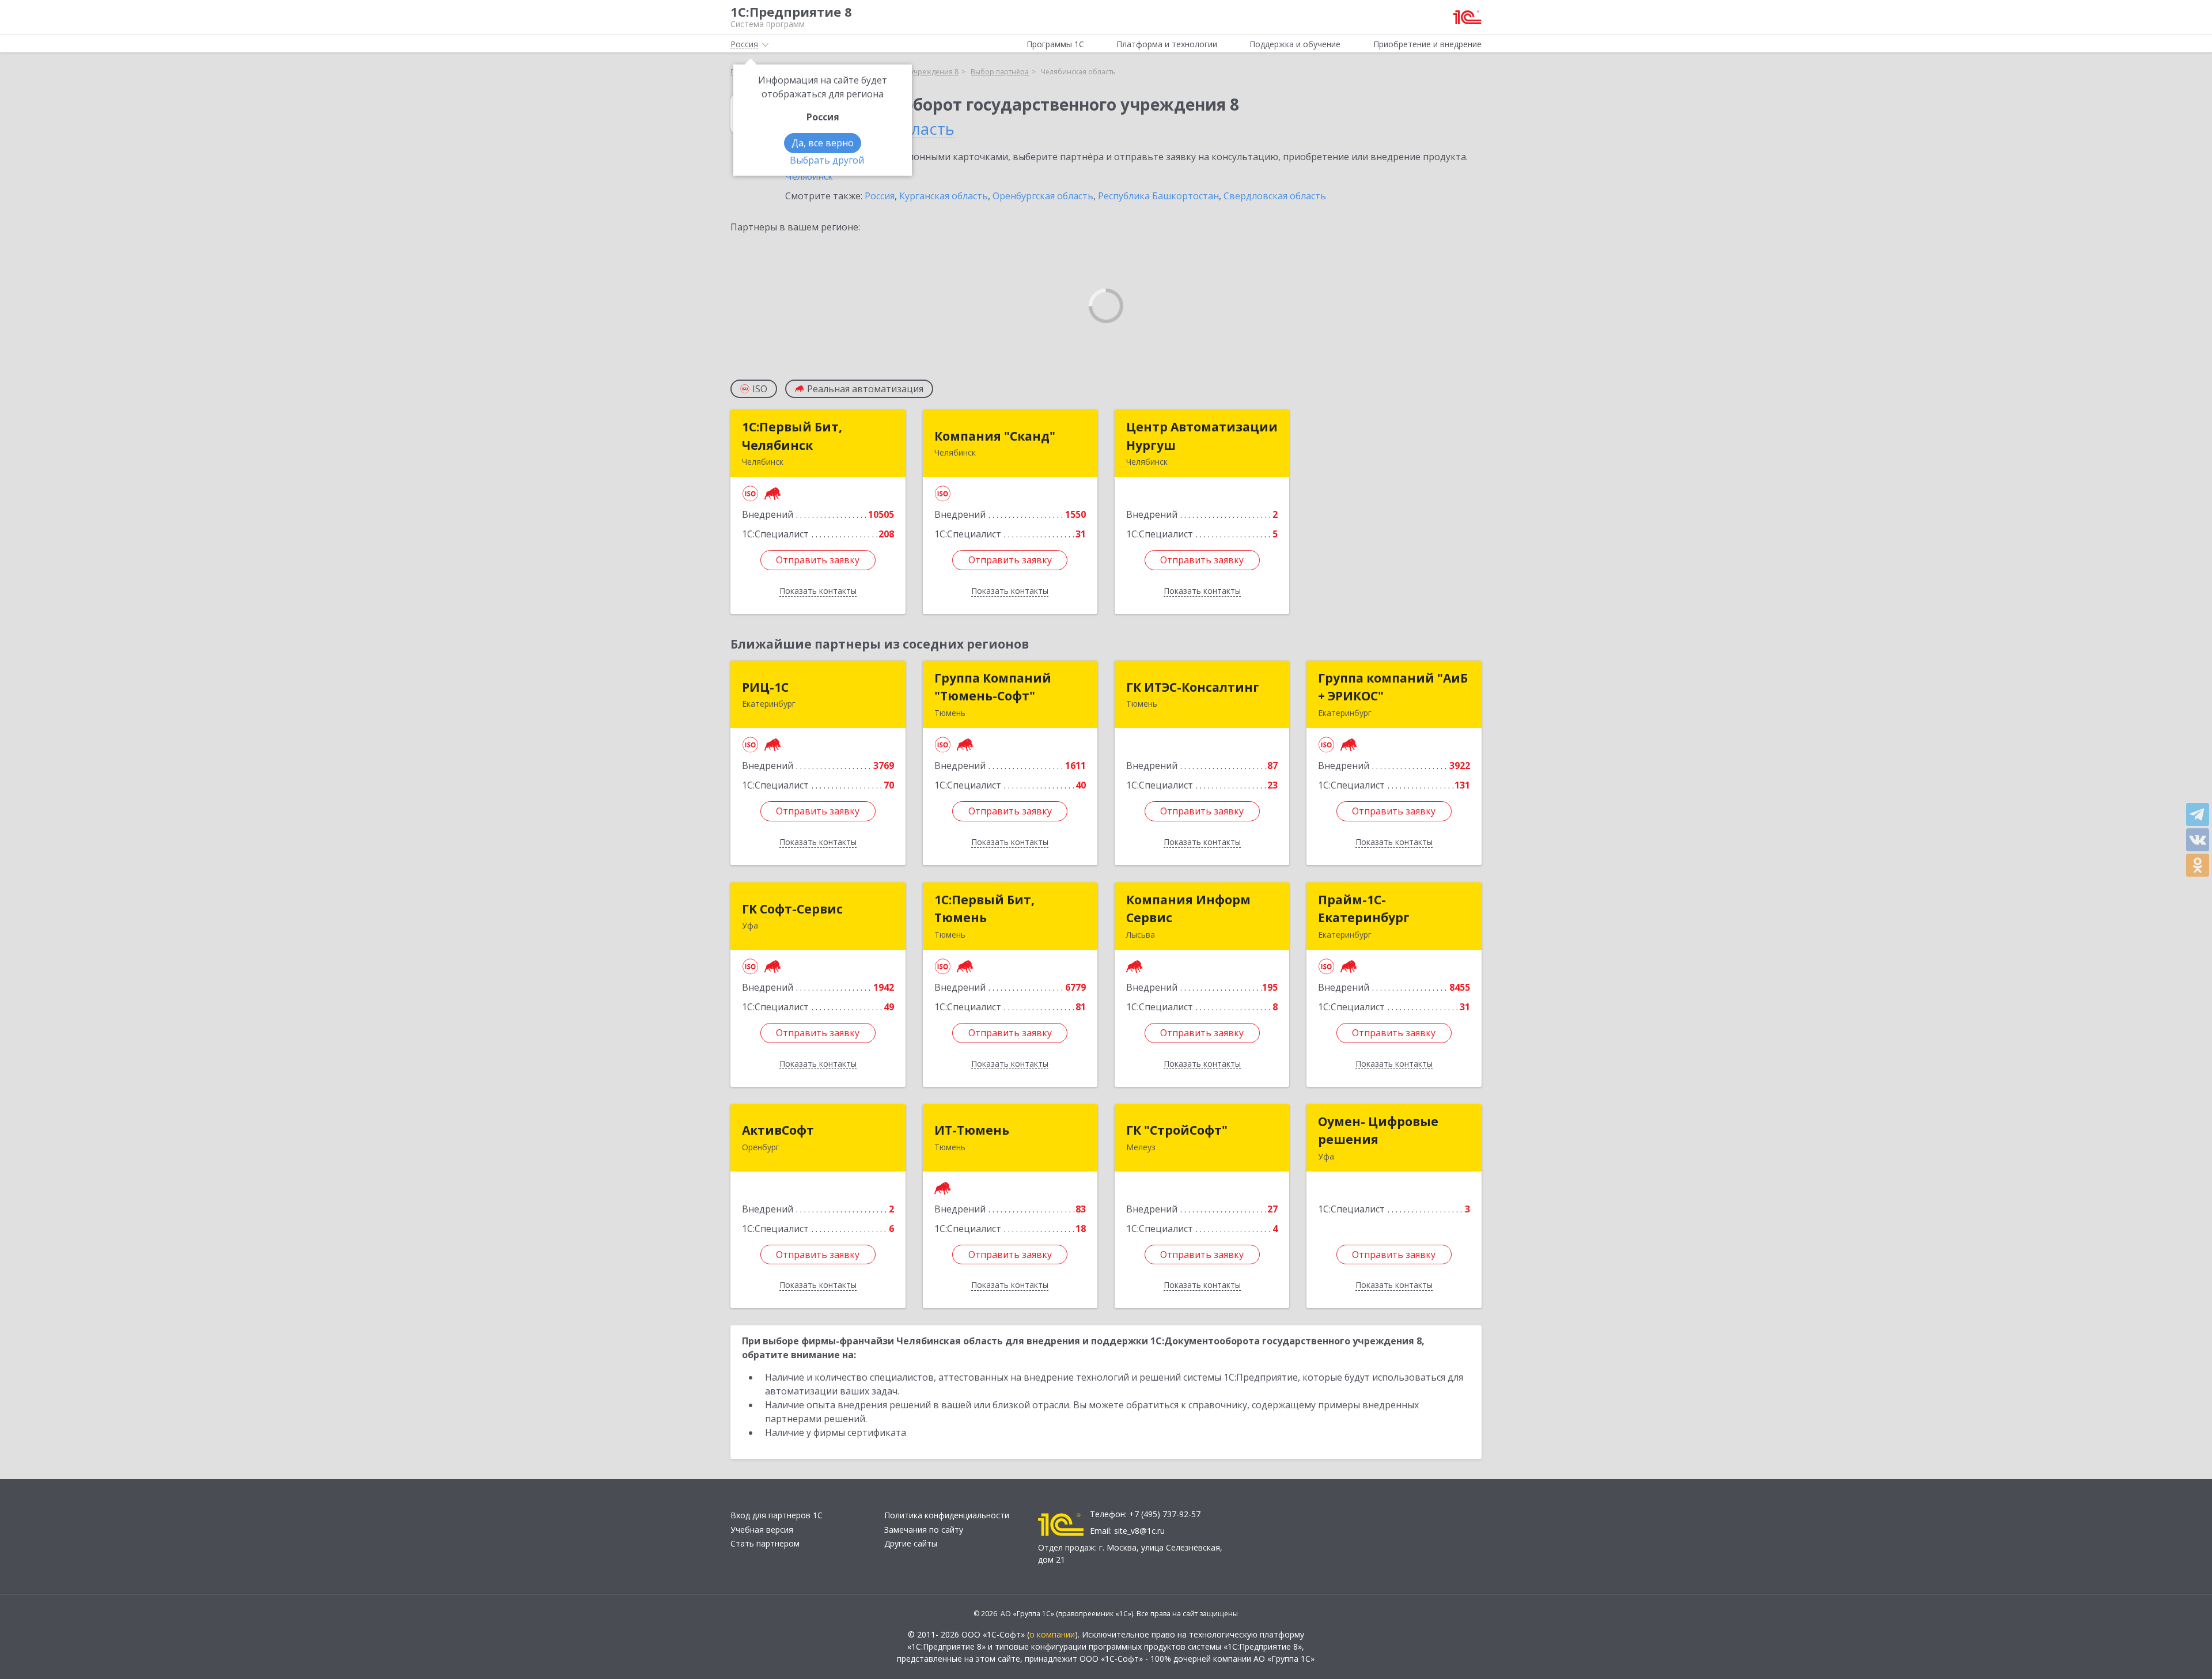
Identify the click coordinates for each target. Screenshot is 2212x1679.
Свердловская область (1275, 196)
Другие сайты (911, 1543)
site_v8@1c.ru (1139, 1531)
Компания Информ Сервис (1188, 909)
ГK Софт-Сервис (792, 909)
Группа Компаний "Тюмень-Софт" (993, 687)
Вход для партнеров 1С (777, 1515)
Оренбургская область (1043, 196)
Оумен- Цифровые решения (1378, 1131)
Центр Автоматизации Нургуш (1202, 436)
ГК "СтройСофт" (1177, 1130)
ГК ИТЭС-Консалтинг (1193, 687)
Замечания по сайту (924, 1530)
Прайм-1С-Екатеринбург (1364, 909)
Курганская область (944, 196)
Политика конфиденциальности (947, 1515)
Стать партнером (765, 1543)
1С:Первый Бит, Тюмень (984, 909)
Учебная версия (762, 1530)
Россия (880, 196)
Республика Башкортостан (1158, 196)
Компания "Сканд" (995, 436)
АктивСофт (778, 1130)
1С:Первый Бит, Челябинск (792, 436)
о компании (1052, 1634)
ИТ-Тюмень (972, 1130)
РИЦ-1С (765, 687)
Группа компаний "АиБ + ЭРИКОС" (1393, 687)
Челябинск (809, 176)
